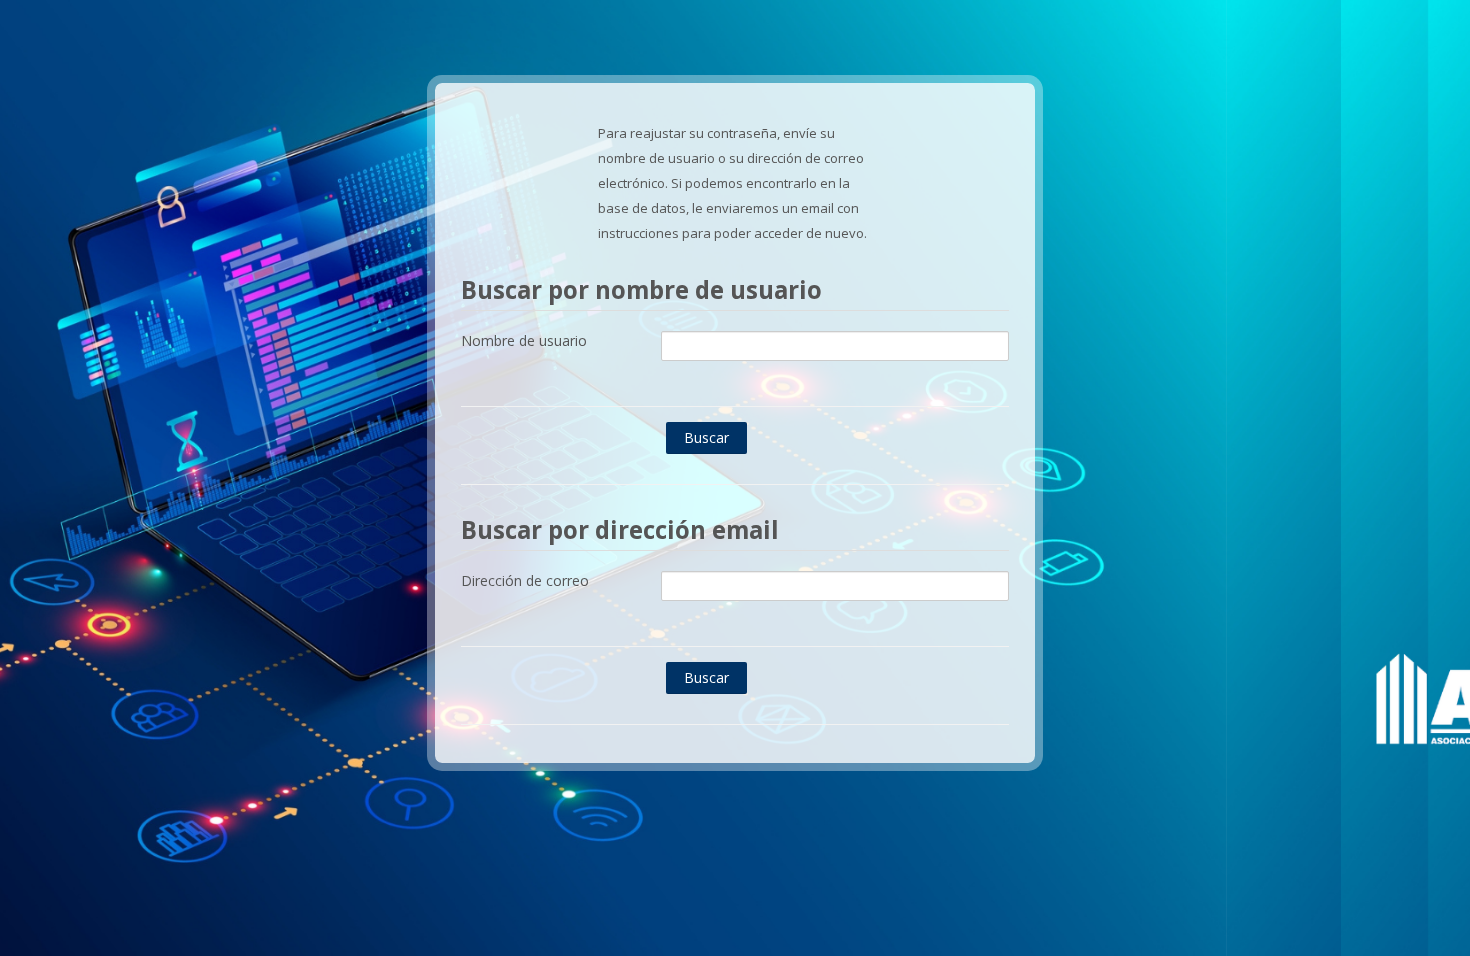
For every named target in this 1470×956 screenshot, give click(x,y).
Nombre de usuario (524, 340)
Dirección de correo (525, 580)
